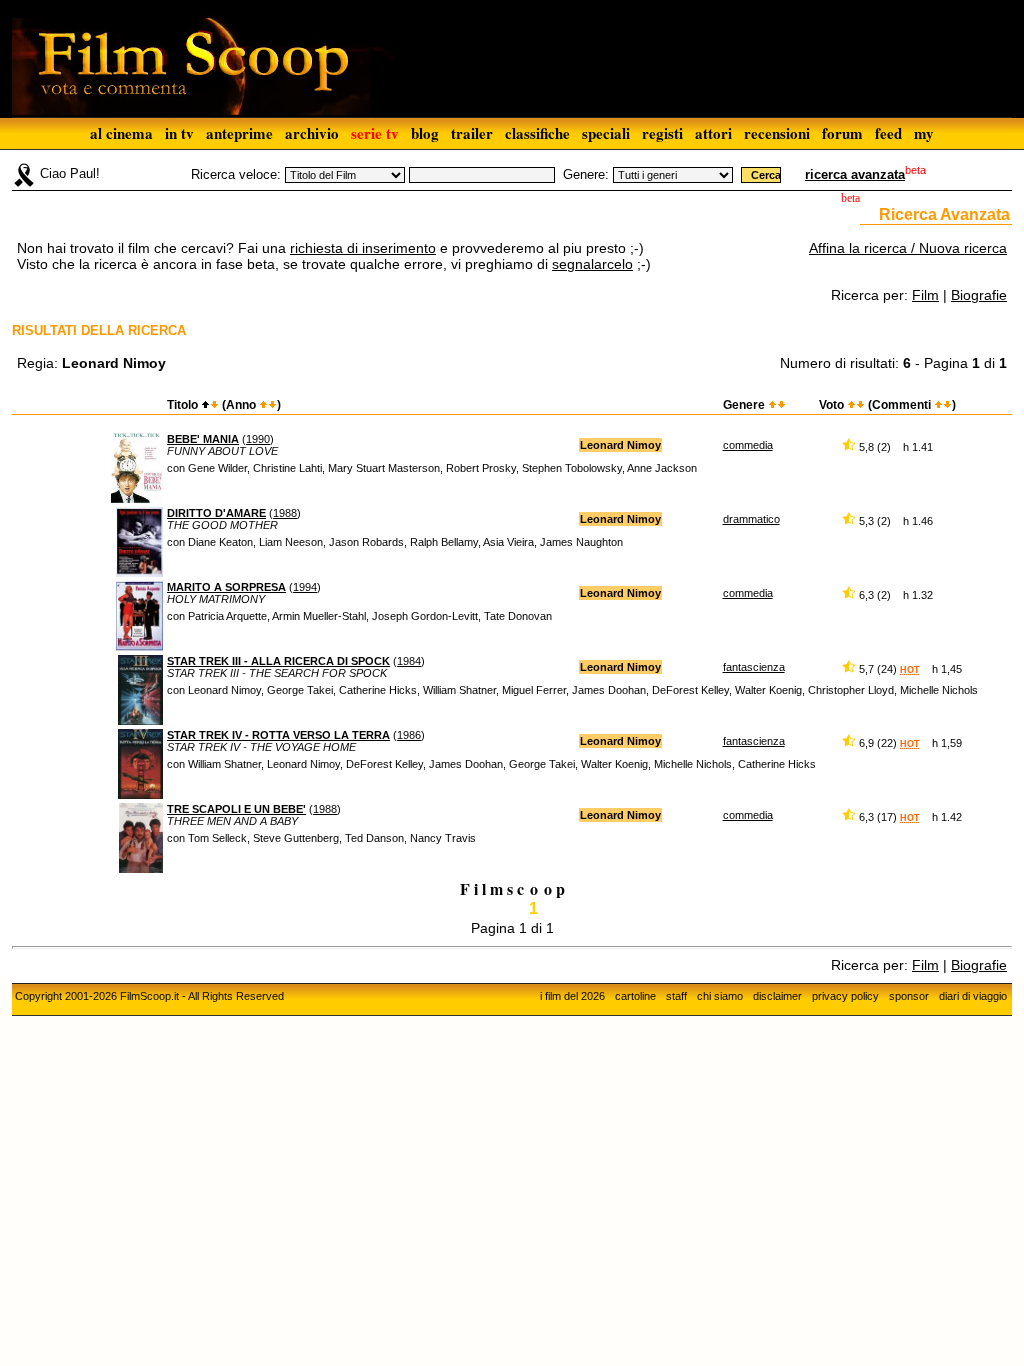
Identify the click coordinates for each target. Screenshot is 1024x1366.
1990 (258, 439)
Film (925, 295)
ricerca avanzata (855, 174)
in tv (179, 133)
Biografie (979, 295)
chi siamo (720, 996)
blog (425, 133)
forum (842, 133)
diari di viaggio (973, 996)
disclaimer (777, 996)
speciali (606, 133)
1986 (409, 735)
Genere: (586, 174)
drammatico (751, 519)
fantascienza (754, 667)
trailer (472, 133)
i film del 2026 (572, 996)
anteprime (239, 133)
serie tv (375, 133)
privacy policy (845, 996)
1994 (305, 587)
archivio (312, 133)
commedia (748, 445)
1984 (409, 661)
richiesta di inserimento (363, 248)
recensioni (777, 133)
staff (676, 996)
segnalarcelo (592, 264)
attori (713, 133)
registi (662, 133)
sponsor (909, 996)
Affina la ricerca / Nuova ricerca (908, 248)
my (924, 133)
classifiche (537, 133)
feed (888, 133)
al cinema (121, 133)
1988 (285, 513)
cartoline (635, 996)
